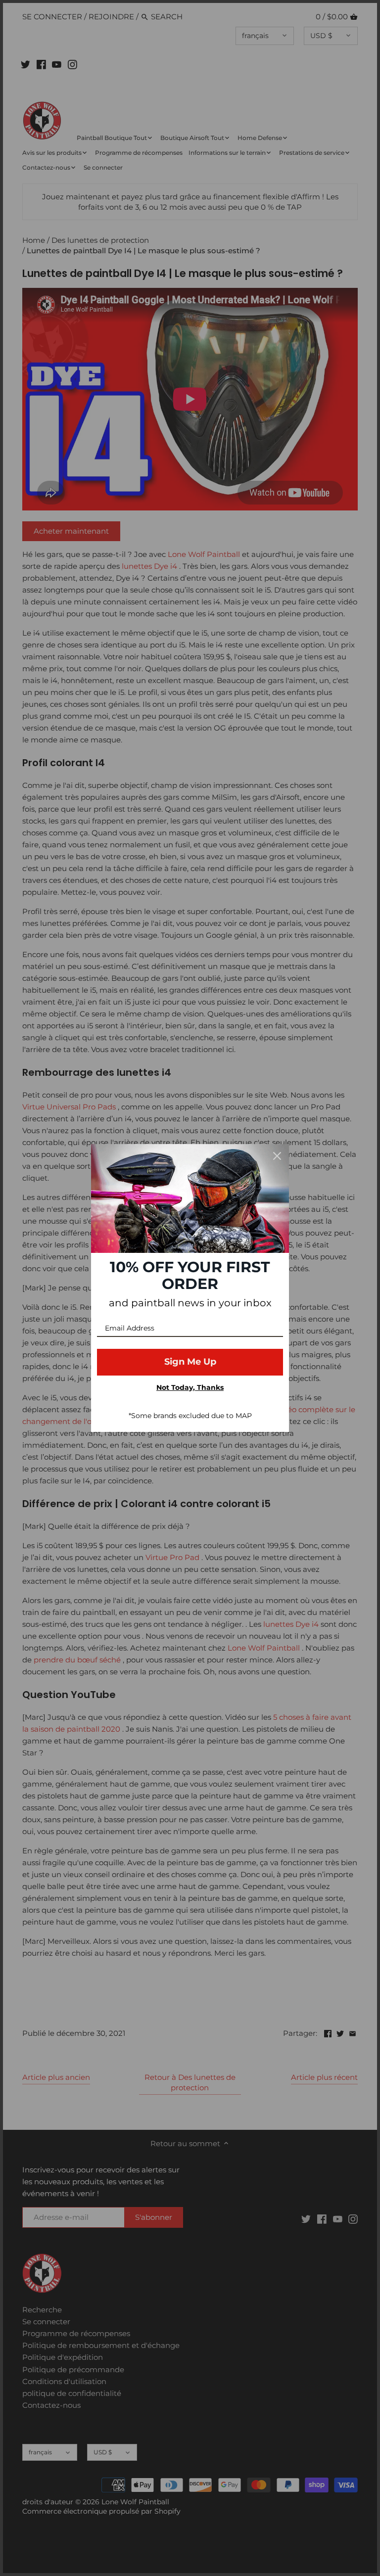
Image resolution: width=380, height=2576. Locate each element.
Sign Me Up (190, 1362)
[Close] (277, 1156)
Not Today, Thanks (190, 1387)
